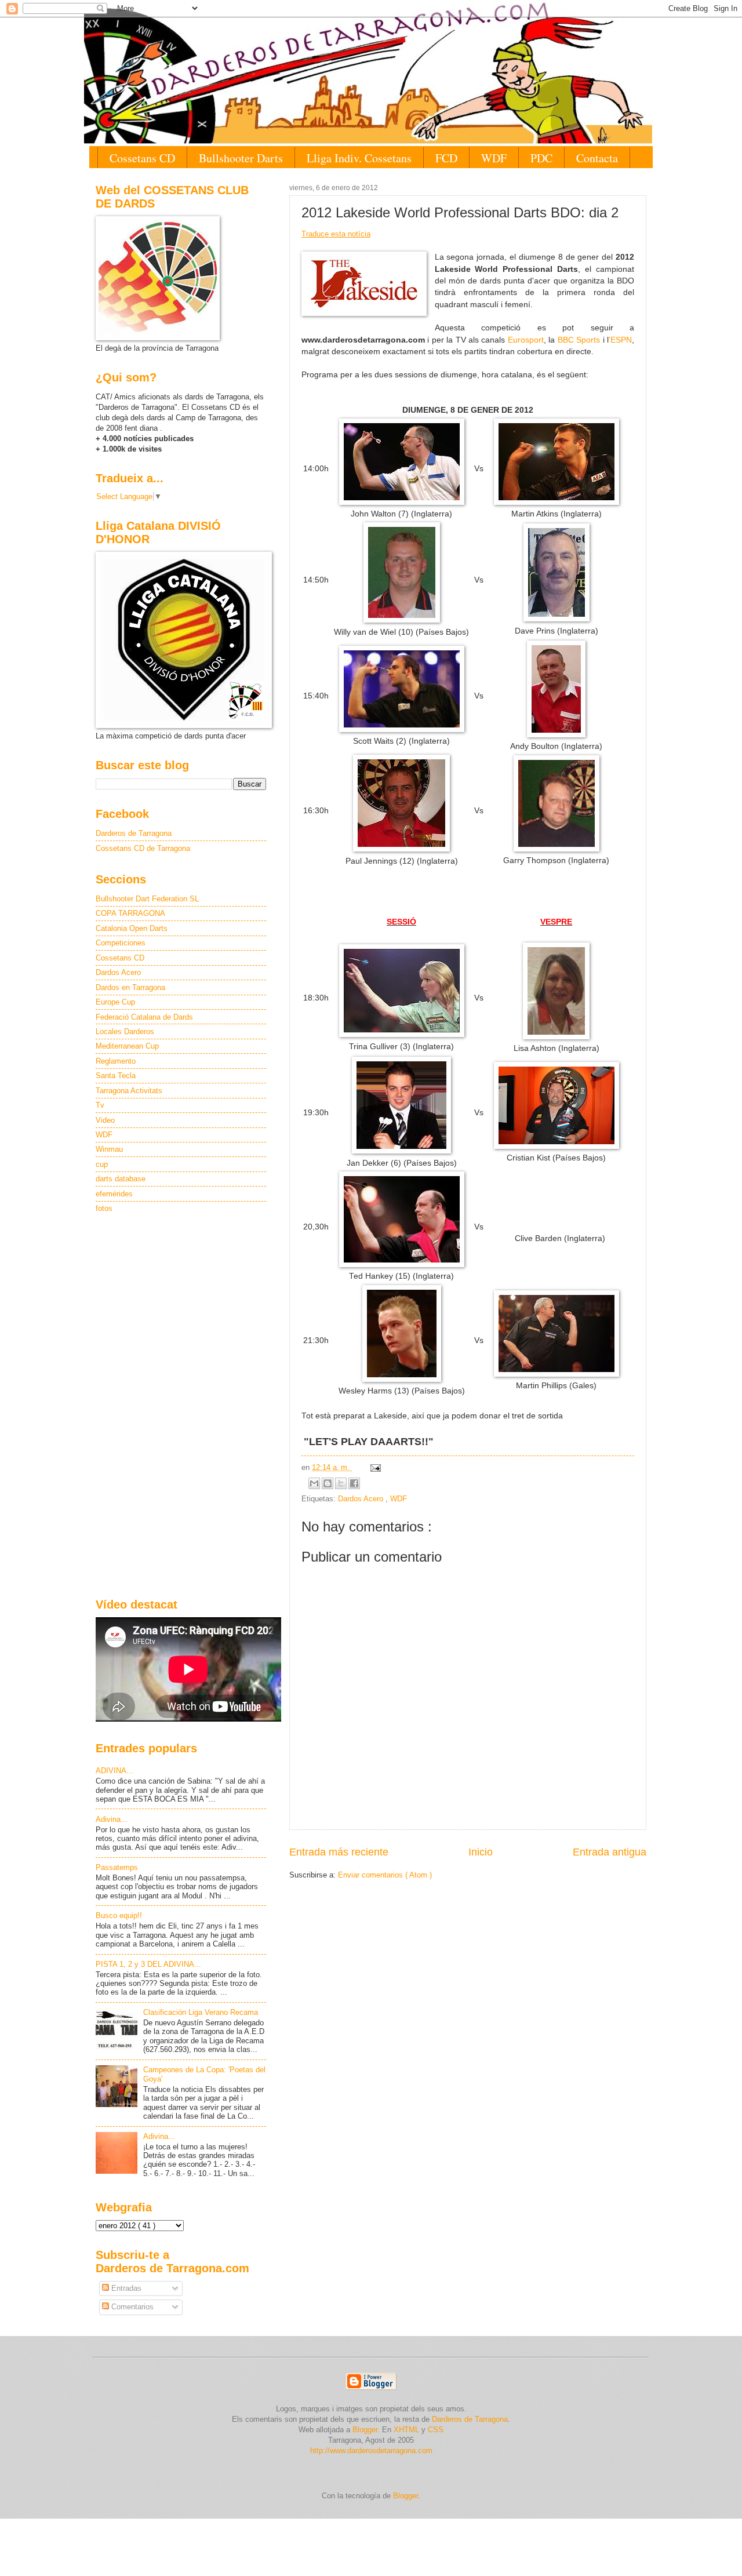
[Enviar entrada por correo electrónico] (374, 1467)
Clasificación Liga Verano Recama (201, 2012)
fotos (104, 1208)
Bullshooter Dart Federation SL (147, 899)
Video (105, 1120)
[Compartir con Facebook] (354, 1483)
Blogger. (366, 2430)
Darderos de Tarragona (134, 833)
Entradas (125, 2288)
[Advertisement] (181, 1407)
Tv (100, 1105)
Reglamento (116, 1061)
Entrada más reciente (339, 1852)
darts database (121, 1179)
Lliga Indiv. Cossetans (359, 158)
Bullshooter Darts (241, 158)
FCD (446, 158)
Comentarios (131, 2307)
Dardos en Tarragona (130, 987)
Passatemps (117, 1867)
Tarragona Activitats (129, 1091)
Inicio (481, 1852)
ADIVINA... (114, 1771)
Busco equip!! (119, 1915)
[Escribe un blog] (328, 1483)
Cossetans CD (142, 158)
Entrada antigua (610, 1852)
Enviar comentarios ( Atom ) (385, 1875)
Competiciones (121, 943)
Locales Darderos (125, 1032)
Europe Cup (115, 1002)
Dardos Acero (362, 1499)
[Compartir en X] (341, 1483)
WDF (494, 158)
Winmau (109, 1149)
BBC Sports (579, 340)
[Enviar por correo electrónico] (314, 1483)
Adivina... (112, 1819)
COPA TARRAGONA (130, 913)
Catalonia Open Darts (132, 928)
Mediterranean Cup (127, 1046)
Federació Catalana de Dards (144, 1017)
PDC (541, 158)
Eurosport (526, 340)
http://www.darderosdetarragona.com (371, 2451)
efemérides (114, 1194)
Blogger (405, 2496)
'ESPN (620, 340)
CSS (436, 2430)
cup (102, 1164)
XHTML (406, 2430)
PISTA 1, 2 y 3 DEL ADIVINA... (148, 1964)
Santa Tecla (116, 1076)
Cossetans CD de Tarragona (143, 848)
